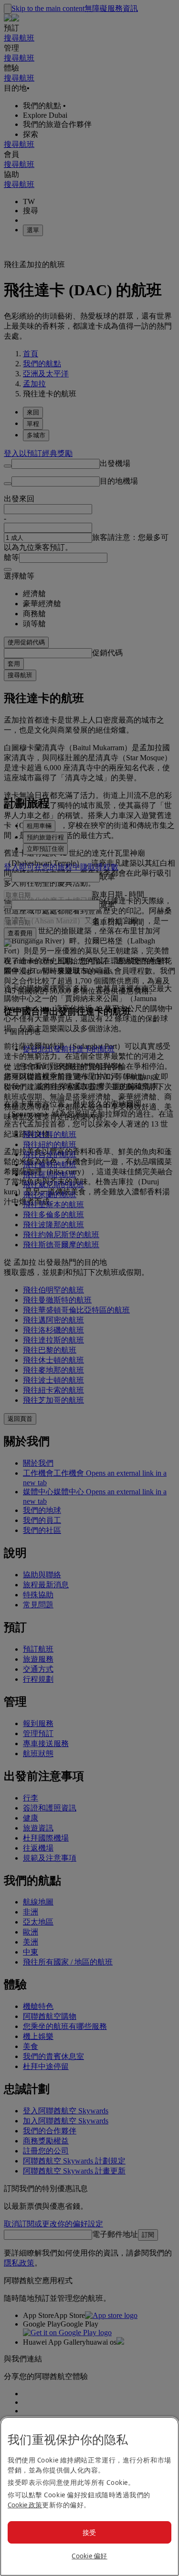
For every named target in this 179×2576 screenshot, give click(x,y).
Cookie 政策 (25, 2505)
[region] (89, 2496)
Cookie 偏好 (89, 2556)
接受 (89, 2532)
